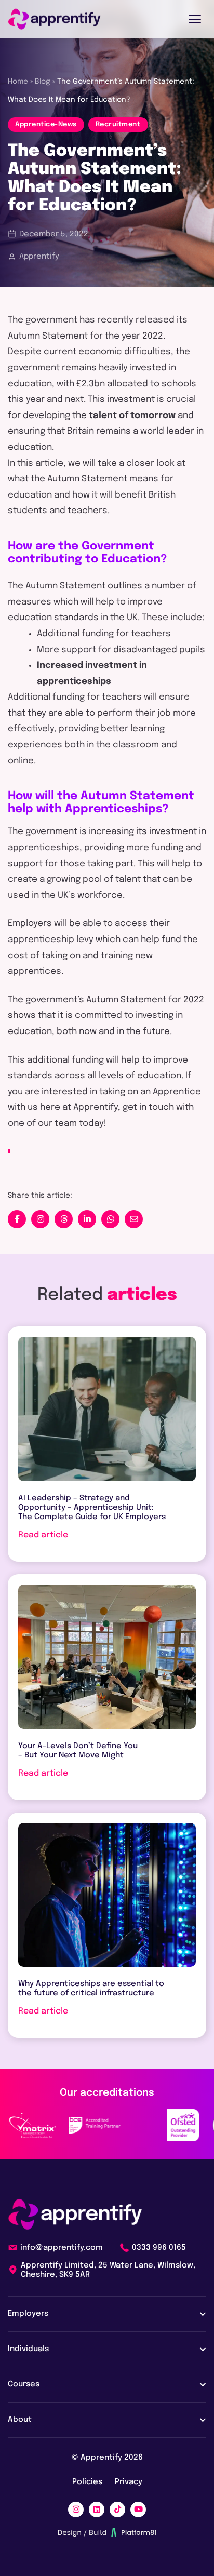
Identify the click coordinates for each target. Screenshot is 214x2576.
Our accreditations (107, 2093)
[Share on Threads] (64, 1219)
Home (18, 82)
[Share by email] (134, 1219)
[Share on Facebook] (17, 1219)
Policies (87, 2482)
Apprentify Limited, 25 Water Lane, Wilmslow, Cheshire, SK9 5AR (108, 2270)
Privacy (129, 2482)
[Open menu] (195, 19)
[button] (40, 1219)
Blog (43, 82)
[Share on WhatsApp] (110, 1219)
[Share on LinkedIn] (87, 1219)
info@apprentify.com (62, 2248)
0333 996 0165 (159, 2248)
